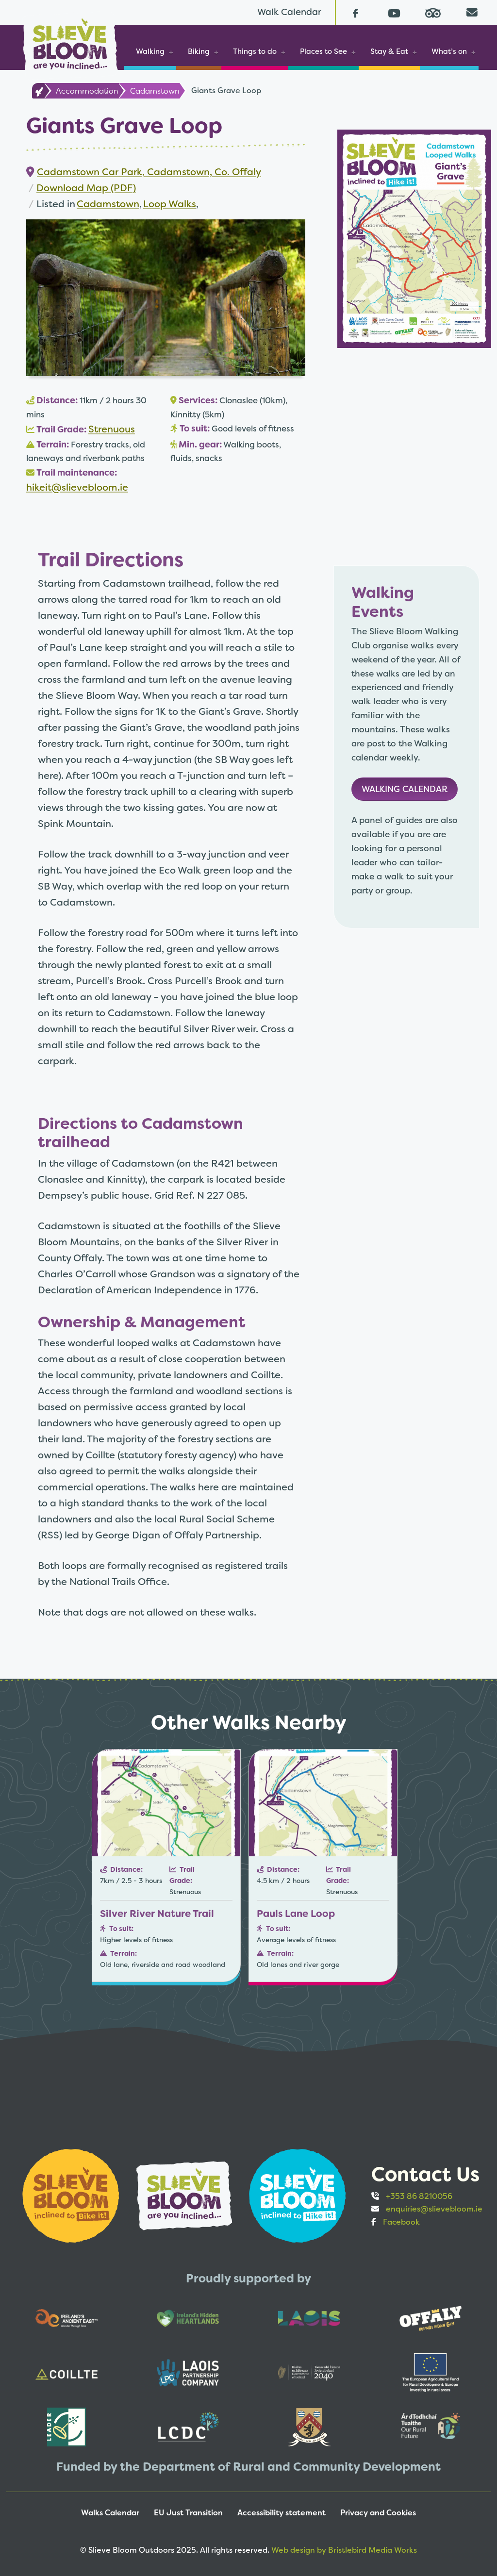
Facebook (401, 2222)
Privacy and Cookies (378, 2513)
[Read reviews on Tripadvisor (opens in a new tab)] (433, 12)
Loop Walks (170, 204)
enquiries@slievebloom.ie (434, 2209)
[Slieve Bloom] (70, 41)
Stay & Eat (389, 51)
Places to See (323, 51)
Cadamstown (155, 91)
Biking (199, 51)
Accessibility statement (282, 2513)
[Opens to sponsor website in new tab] (72, 2195)
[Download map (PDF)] (414, 238)
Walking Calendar (405, 789)
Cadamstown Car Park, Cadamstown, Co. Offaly (149, 172)
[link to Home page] (38, 91)
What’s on (449, 51)
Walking (150, 51)
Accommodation (87, 91)
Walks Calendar (110, 2513)
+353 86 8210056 (419, 2196)
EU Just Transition (188, 2513)
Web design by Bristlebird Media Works (344, 2550)
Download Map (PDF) (86, 188)
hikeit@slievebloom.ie (77, 487)
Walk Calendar (289, 12)
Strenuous (112, 429)
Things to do (255, 51)
